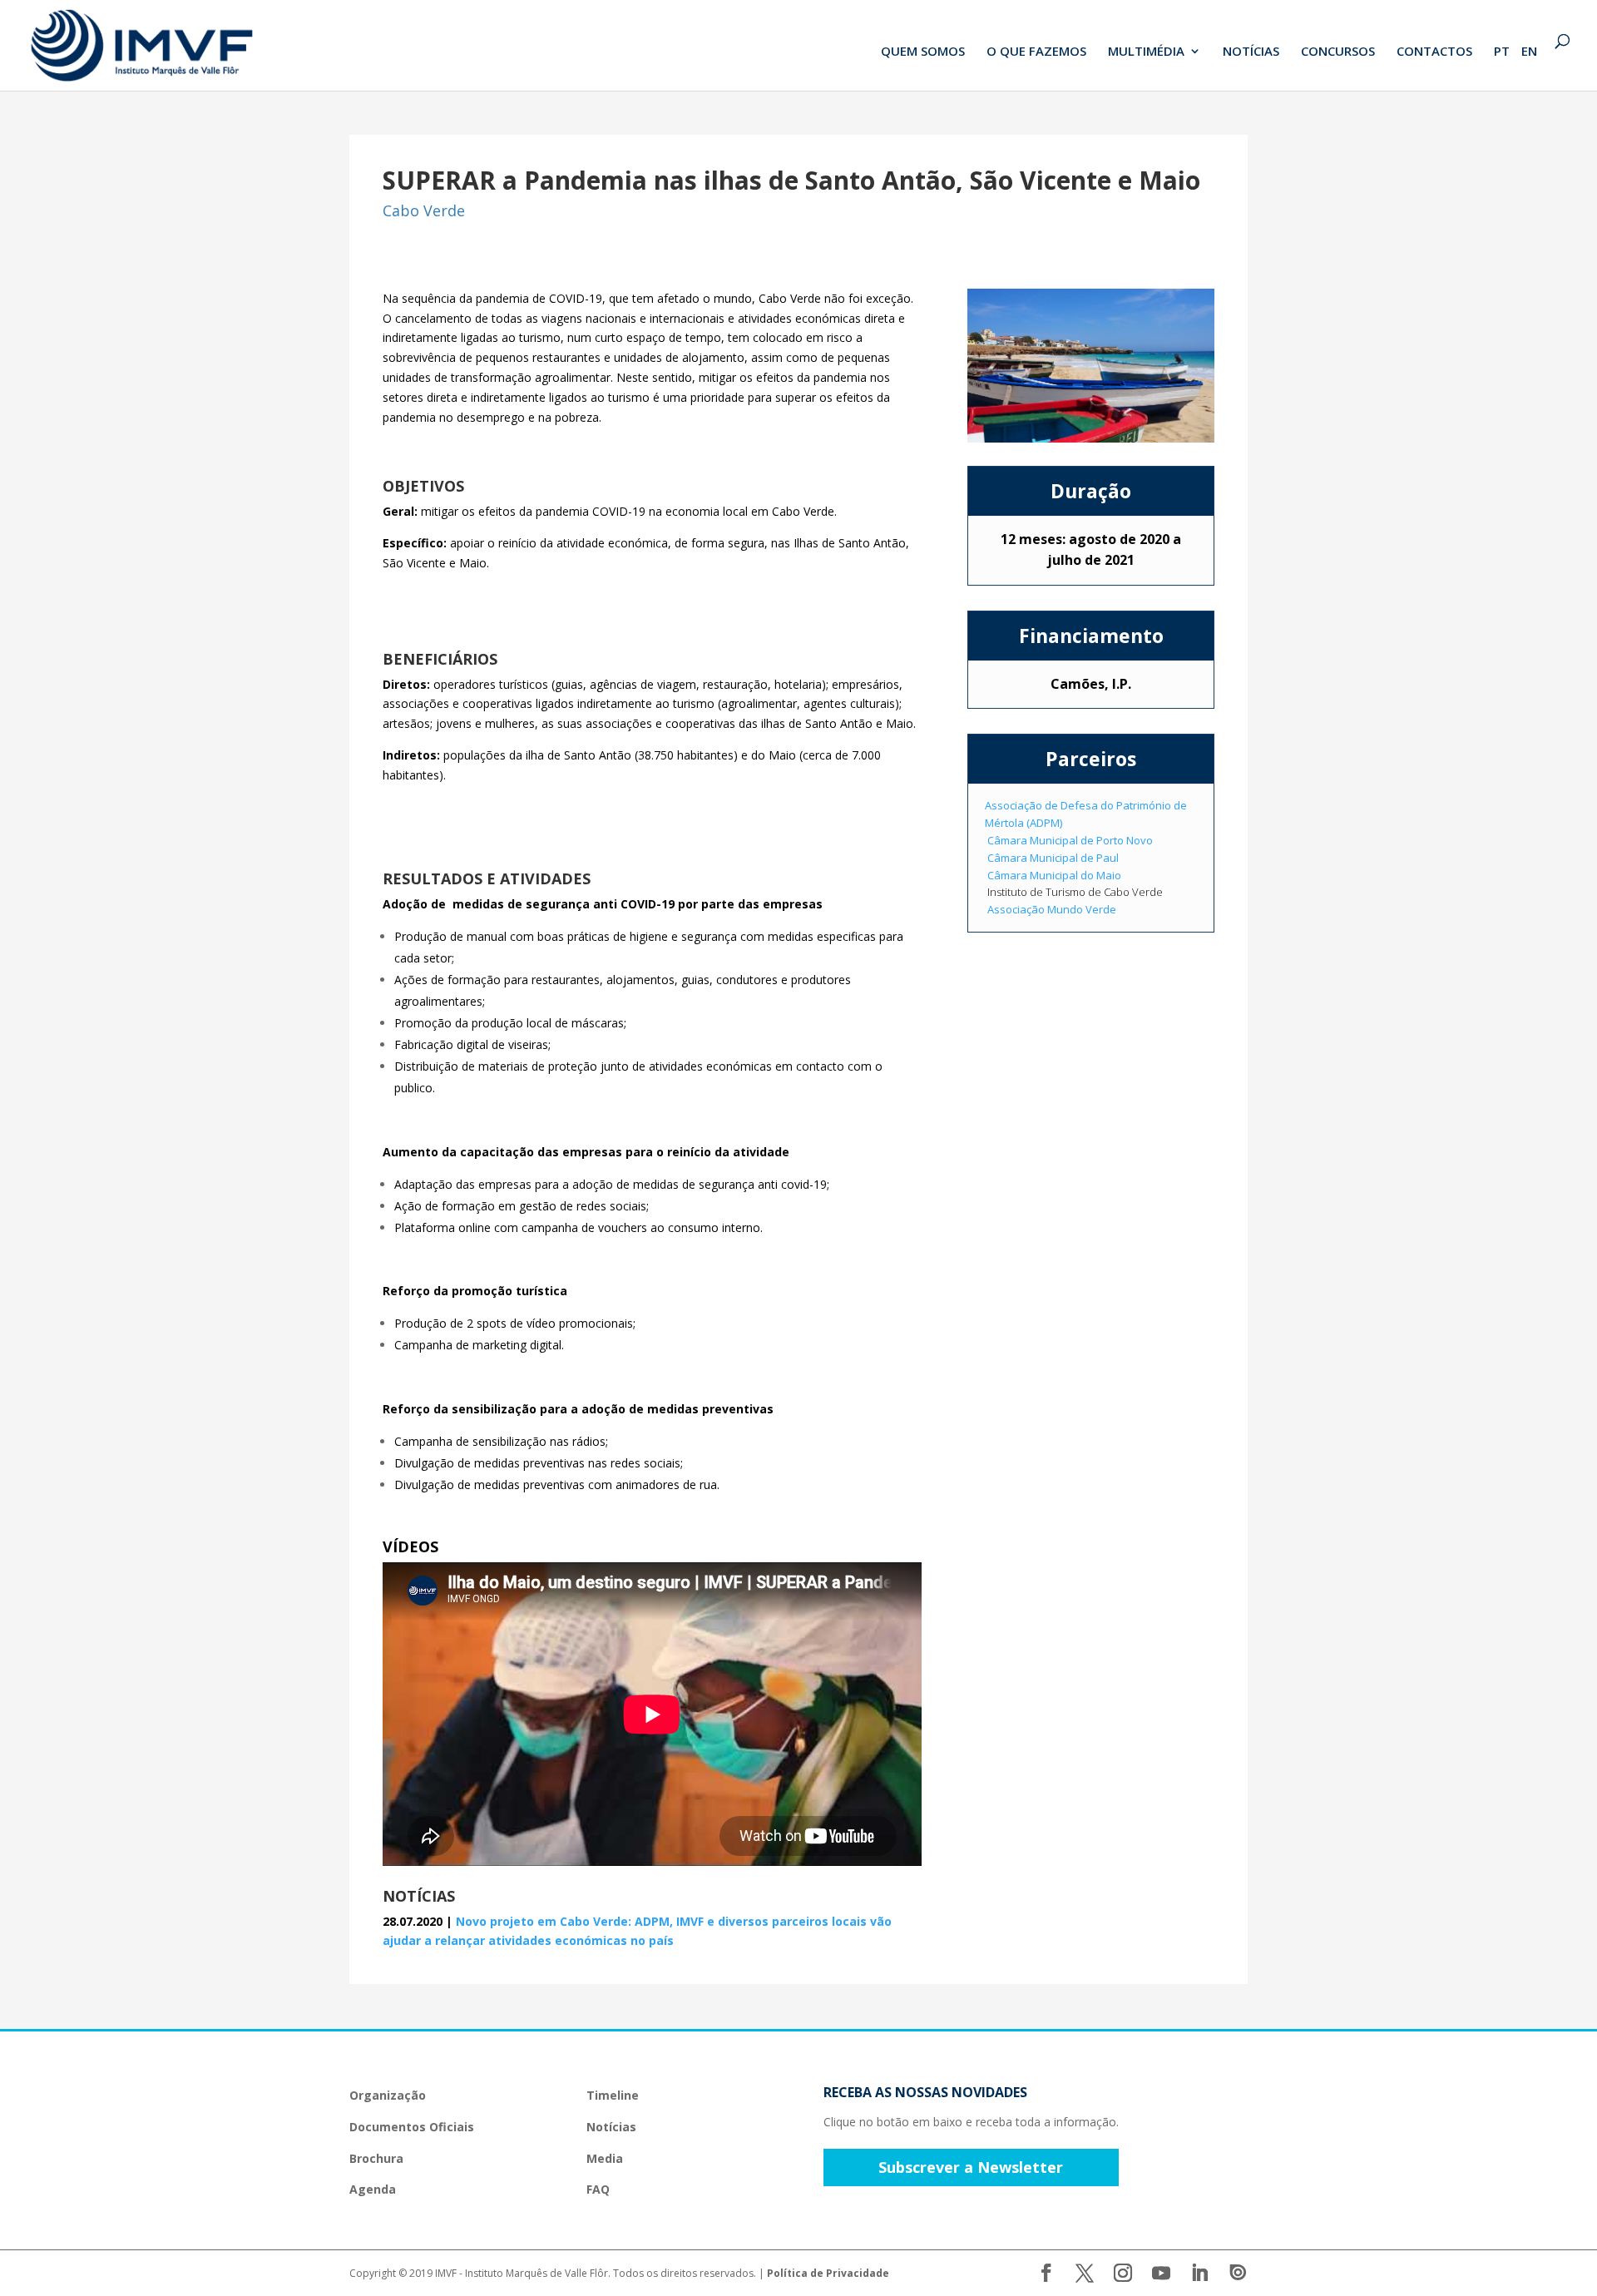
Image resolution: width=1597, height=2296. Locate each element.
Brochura (376, 2158)
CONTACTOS (1434, 52)
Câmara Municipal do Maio (1054, 875)
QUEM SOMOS (923, 52)
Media (605, 2158)
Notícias (611, 2127)
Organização (388, 2095)
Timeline (613, 2095)
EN (1529, 52)
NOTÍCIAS (1251, 52)
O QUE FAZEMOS (1036, 52)
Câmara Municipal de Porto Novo (1070, 840)
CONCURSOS (1338, 52)
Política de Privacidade (828, 2273)
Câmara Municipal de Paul (1053, 858)
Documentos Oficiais (412, 2127)
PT (1502, 52)
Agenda (373, 2189)
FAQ (598, 2189)
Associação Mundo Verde (1052, 909)
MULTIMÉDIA (1146, 52)
